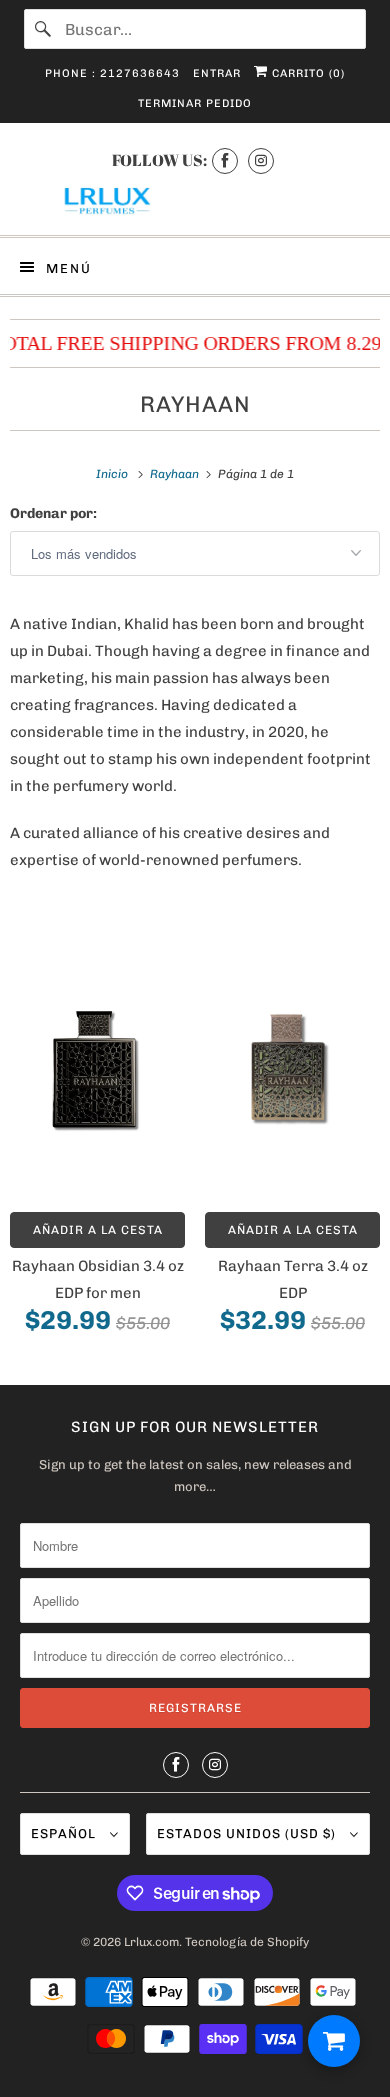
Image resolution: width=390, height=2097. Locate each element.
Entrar (217, 73)
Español (65, 1833)
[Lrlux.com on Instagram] (261, 160)
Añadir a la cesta (98, 1230)
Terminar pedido (195, 103)
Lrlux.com (151, 1942)
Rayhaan (195, 404)
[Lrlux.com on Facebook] (225, 160)
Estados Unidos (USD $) (248, 1833)
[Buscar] (44, 29)
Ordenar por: (53, 513)
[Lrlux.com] (195, 201)
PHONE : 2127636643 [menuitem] (112, 73)
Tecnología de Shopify (247, 1942)
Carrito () (306, 73)
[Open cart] (334, 2041)
